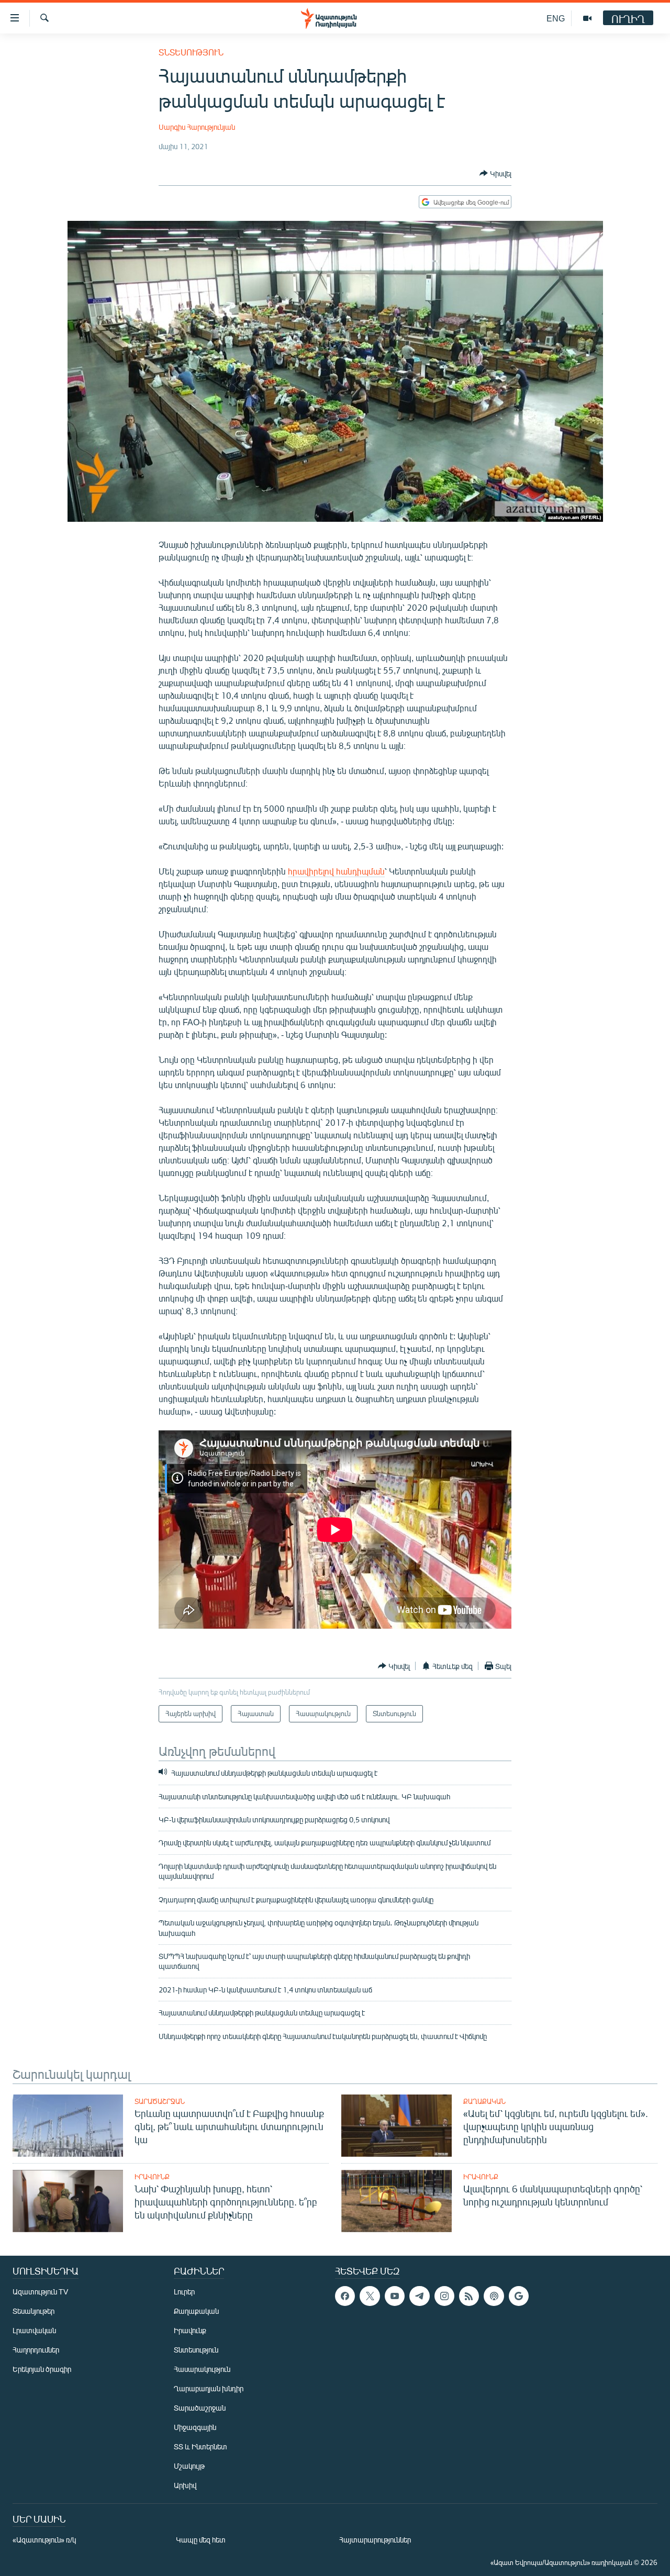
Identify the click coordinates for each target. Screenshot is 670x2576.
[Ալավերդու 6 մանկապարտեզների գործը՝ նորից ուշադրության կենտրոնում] (397, 2201)
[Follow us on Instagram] (444, 2296)
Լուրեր (184, 2292)
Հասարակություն (202, 2369)
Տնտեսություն (191, 52)
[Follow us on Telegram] (419, 2296)
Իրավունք (152, 2177)
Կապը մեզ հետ (201, 2540)
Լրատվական (34, 2330)
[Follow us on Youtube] (395, 2296)
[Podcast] (494, 2296)
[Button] (495, 173)
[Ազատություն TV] (587, 18)
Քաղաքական (484, 2101)
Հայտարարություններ (375, 2540)
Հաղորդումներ (36, 2350)
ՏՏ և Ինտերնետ (200, 2446)
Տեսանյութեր (33, 2311)
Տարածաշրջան (160, 2101)
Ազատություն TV (40, 2292)
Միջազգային (195, 2427)
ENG (556, 18)
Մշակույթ (189, 2466)
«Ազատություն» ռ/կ (44, 2540)
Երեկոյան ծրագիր (42, 2369)
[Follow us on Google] (519, 2296)
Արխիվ (185, 2485)
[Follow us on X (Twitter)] (370, 2296)
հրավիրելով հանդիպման (336, 871)
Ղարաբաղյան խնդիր (209, 2388)
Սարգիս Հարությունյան (197, 127)
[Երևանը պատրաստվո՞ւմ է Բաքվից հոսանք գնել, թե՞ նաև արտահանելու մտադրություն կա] (68, 2126)
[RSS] (469, 2296)
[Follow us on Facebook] (345, 2296)
